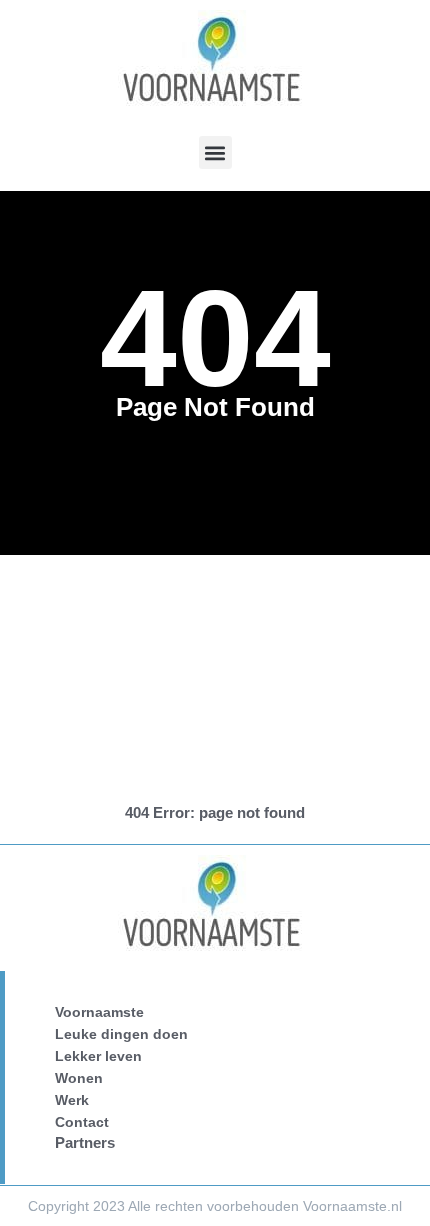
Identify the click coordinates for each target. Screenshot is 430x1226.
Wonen (79, 1078)
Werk (72, 1100)
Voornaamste (99, 1012)
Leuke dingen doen (121, 1034)
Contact (82, 1122)
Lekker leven (98, 1056)
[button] (215, 152)
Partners (85, 1142)
